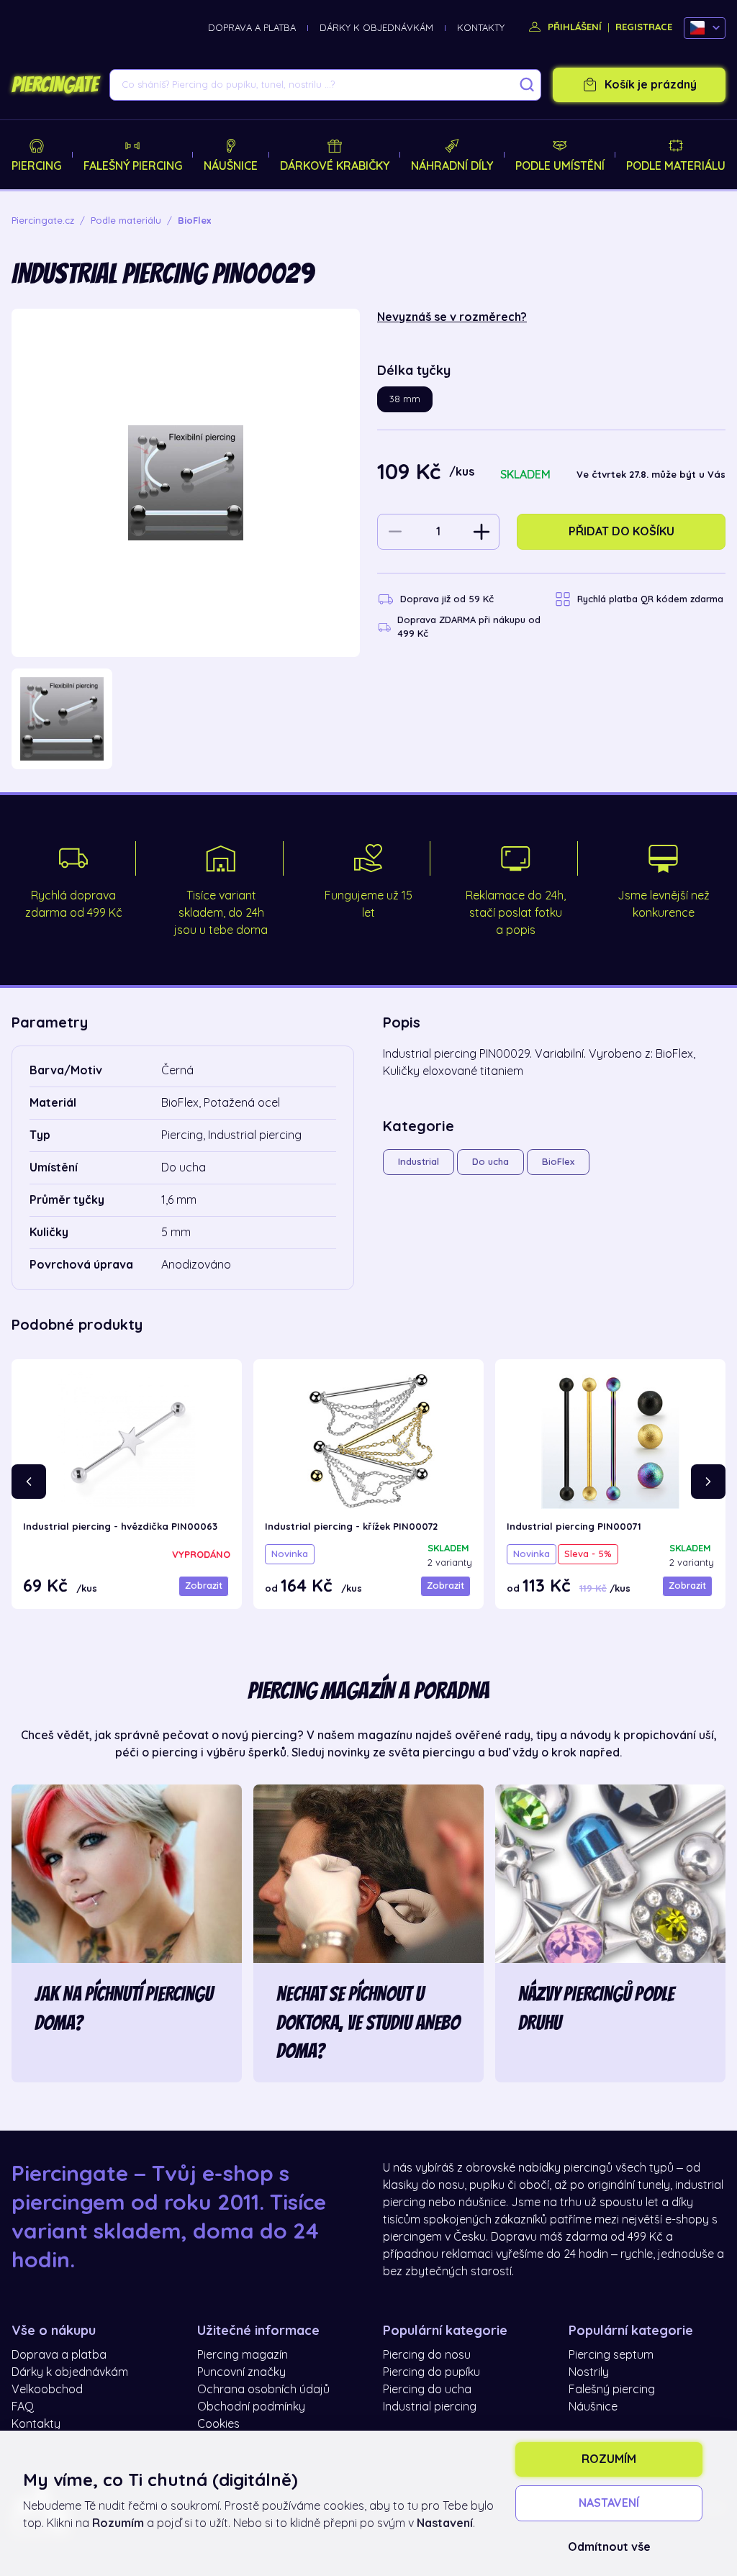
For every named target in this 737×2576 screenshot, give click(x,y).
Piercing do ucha (427, 2390)
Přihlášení (573, 27)
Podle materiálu (676, 166)
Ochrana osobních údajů (263, 2390)
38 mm (405, 399)
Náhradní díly (452, 166)
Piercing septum (611, 2355)
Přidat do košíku (621, 532)
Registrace (644, 27)
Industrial (419, 1162)
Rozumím (609, 2459)
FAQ (23, 2407)
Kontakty (481, 28)
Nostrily (589, 2372)
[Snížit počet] (395, 532)
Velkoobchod (47, 2390)
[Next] (708, 1482)
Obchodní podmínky (251, 2407)
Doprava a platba (252, 28)
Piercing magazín (243, 2355)
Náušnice (231, 166)
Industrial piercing (430, 2407)
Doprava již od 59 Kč (447, 599)
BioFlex (558, 1162)
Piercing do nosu (427, 2355)
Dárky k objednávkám (376, 28)
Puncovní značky (241, 2372)
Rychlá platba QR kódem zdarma (650, 599)
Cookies (218, 2424)
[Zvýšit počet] (481, 532)
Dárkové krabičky (335, 166)
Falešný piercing (133, 166)
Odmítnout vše (609, 2547)
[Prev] (29, 1482)
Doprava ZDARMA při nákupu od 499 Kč (469, 627)
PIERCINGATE (55, 85)
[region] (186, 719)
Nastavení (609, 2503)
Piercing (36, 166)
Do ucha (490, 1162)
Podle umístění (560, 166)
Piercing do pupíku (431, 2372)
